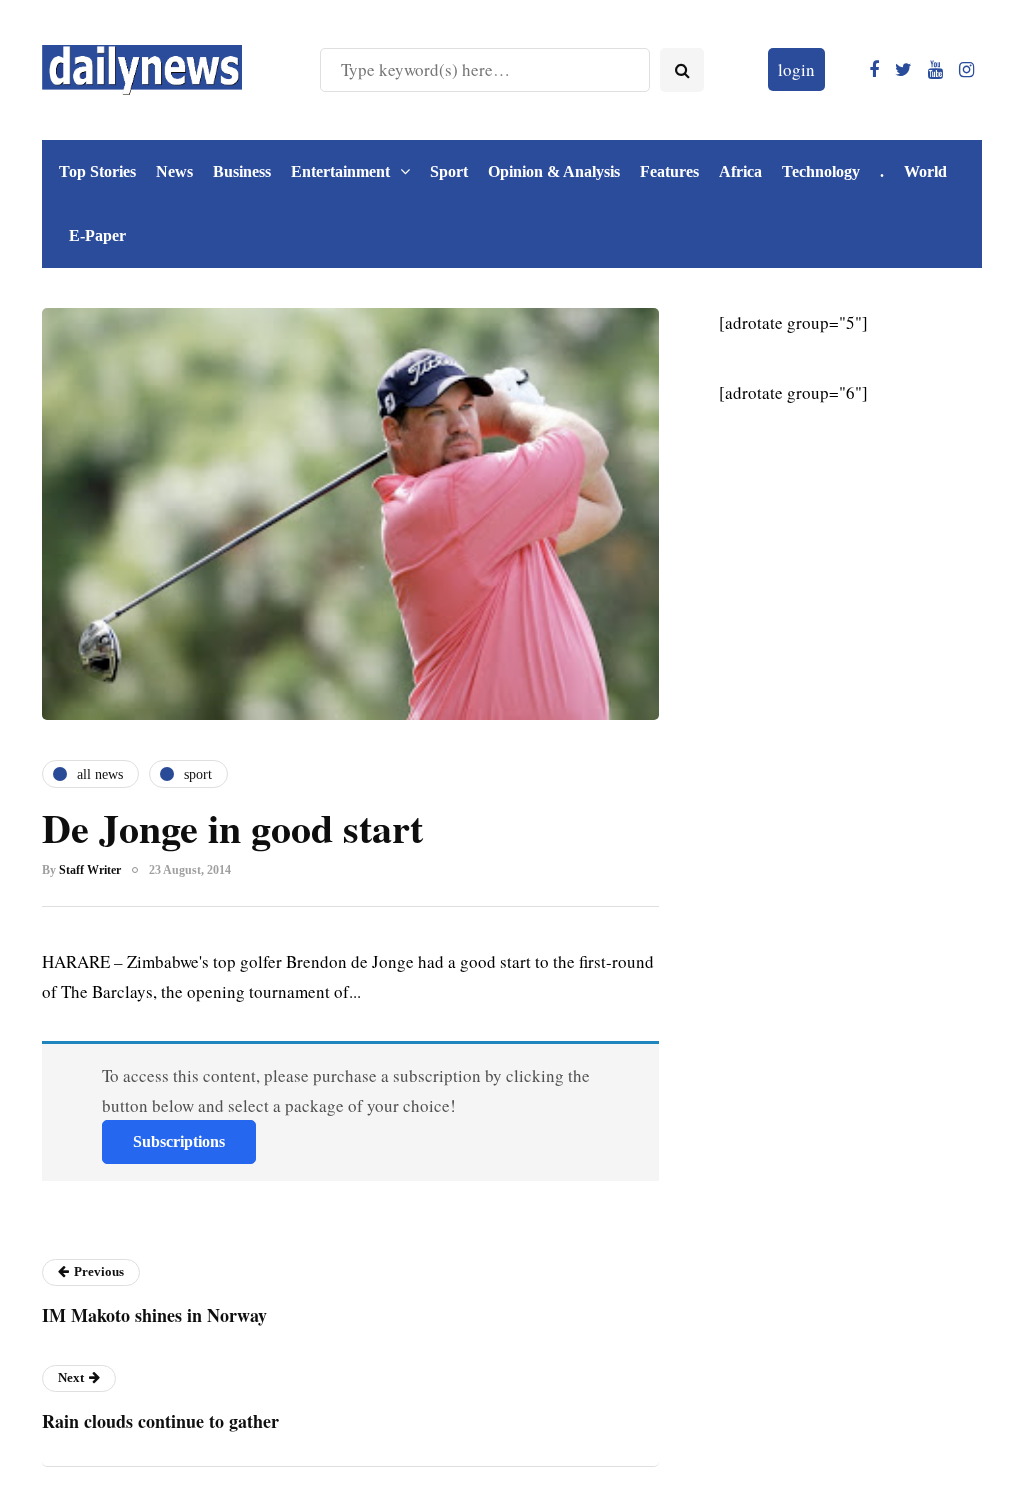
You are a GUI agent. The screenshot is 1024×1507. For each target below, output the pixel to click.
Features (669, 171)
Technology (821, 171)
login (796, 69)
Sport (449, 171)
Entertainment (340, 171)
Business (242, 171)
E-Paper (97, 235)
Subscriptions (179, 1141)
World (925, 171)
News (174, 171)
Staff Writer (90, 870)
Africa (740, 171)
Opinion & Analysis (554, 171)
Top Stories (97, 171)
